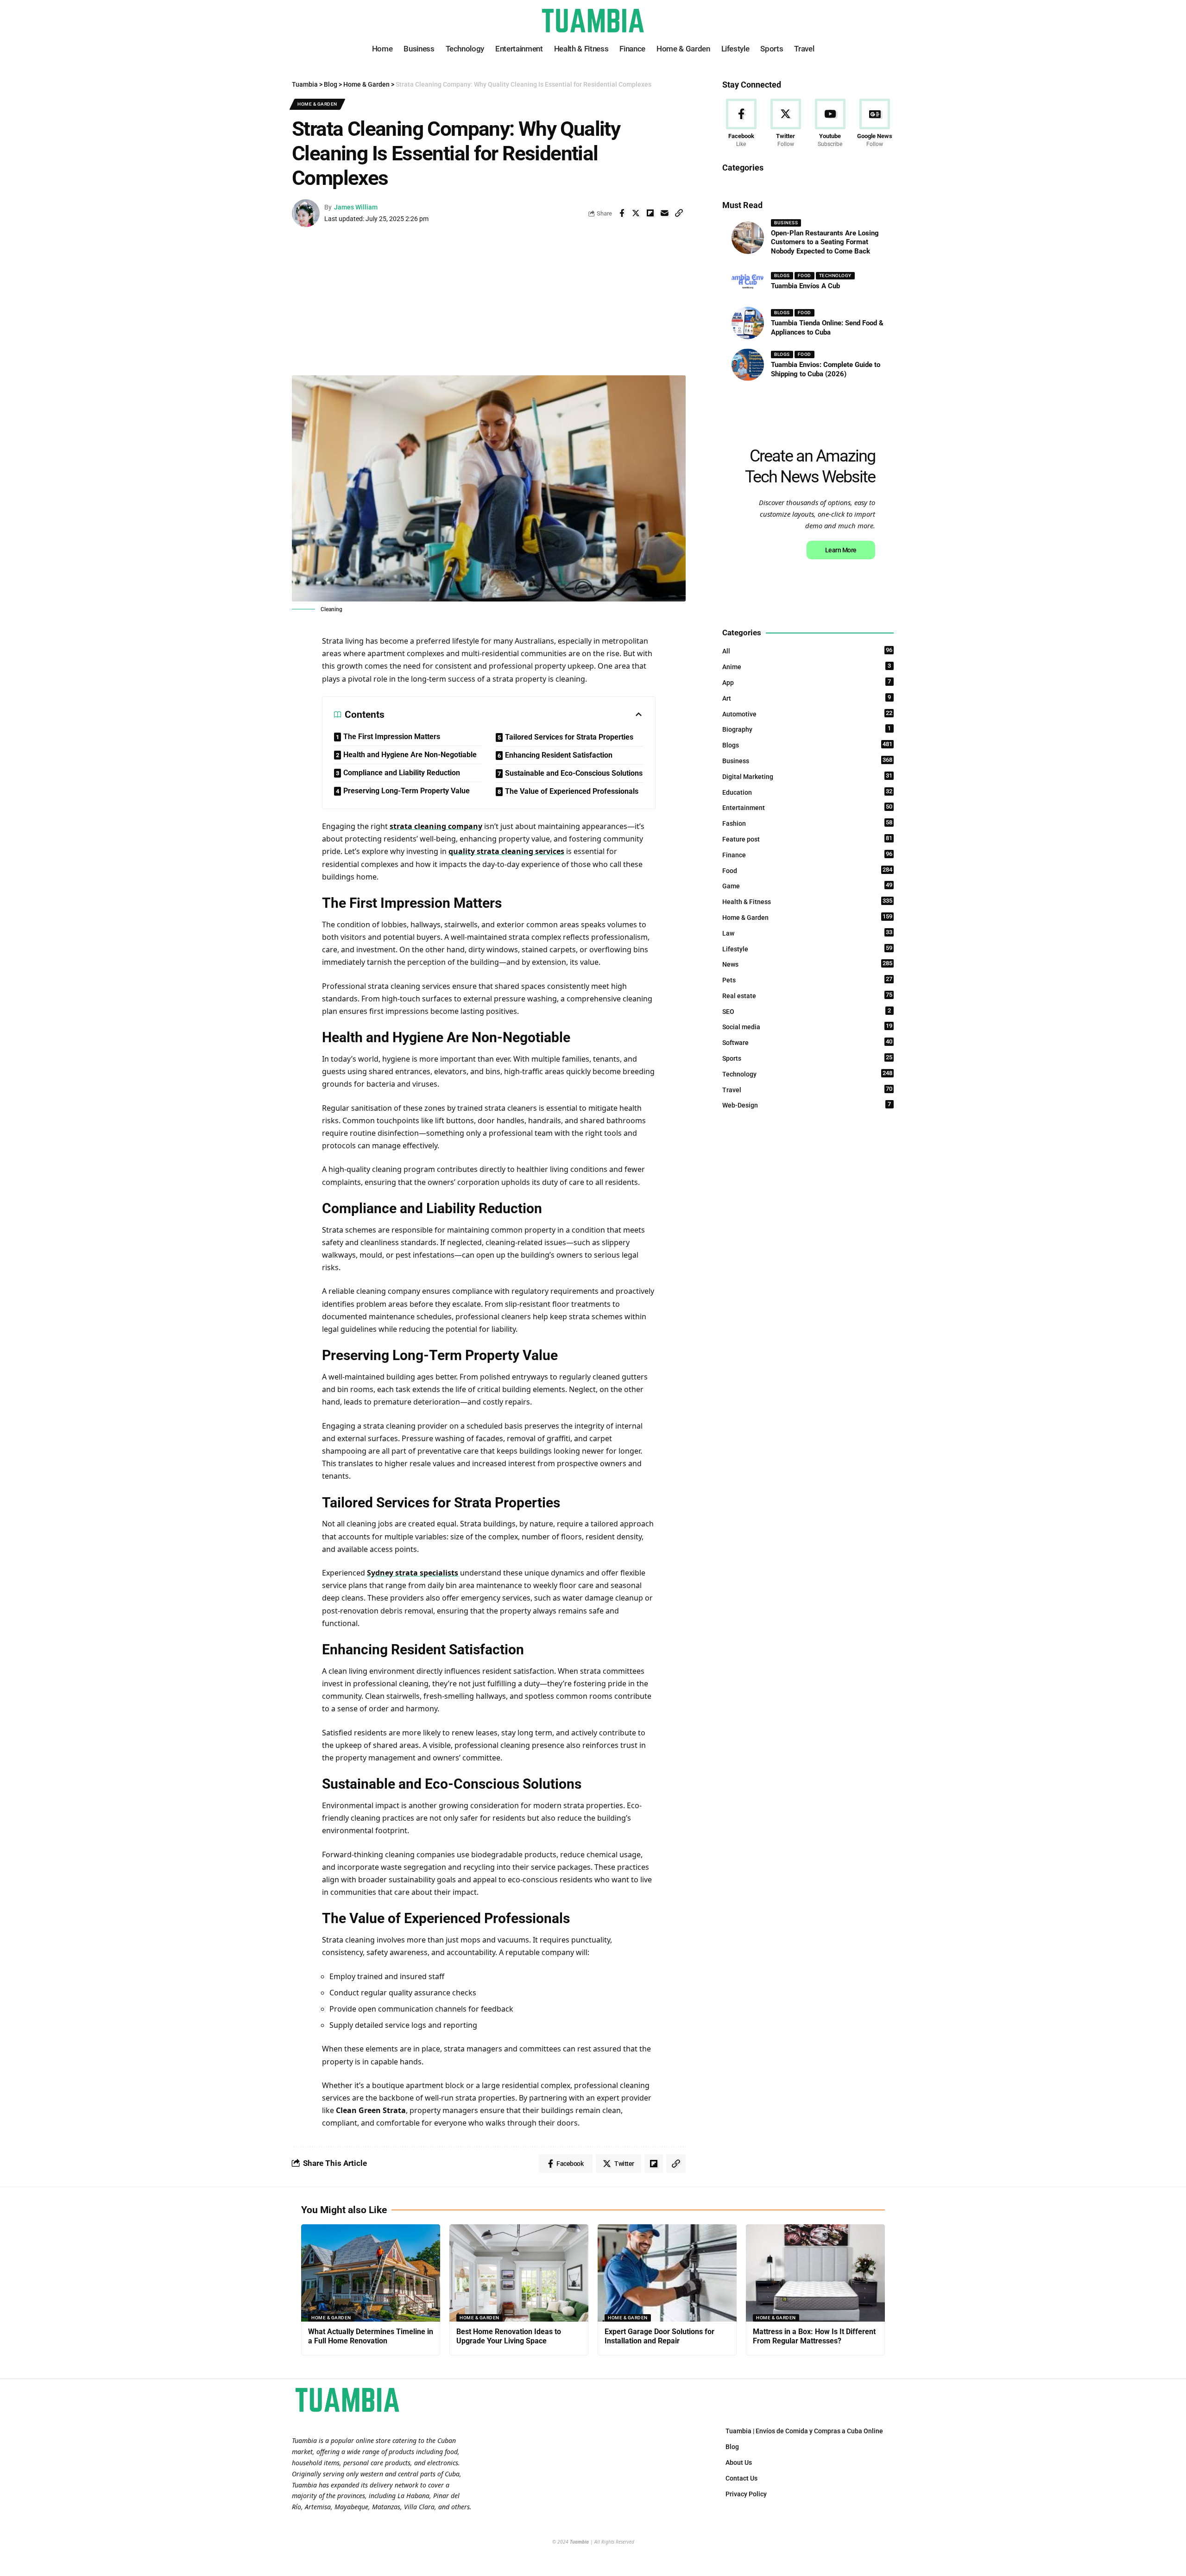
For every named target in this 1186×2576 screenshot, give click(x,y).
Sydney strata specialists (413, 1573)
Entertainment (807, 807)
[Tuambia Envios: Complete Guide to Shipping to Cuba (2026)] (748, 365)
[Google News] (875, 124)
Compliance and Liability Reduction (402, 773)
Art (807, 698)
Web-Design (807, 1105)
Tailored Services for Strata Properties (569, 737)
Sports (807, 1058)
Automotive (807, 714)
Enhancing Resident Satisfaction (559, 755)
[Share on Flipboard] (650, 213)
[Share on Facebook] (622, 213)
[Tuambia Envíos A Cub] (748, 281)
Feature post (807, 839)
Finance (807, 854)
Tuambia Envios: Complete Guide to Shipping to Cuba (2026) (826, 369)
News (807, 964)
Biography (807, 729)
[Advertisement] (489, 306)
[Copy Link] (679, 213)
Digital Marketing (807, 776)
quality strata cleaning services (506, 851)
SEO (807, 1011)
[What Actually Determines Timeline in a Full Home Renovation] (371, 2273)
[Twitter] (785, 124)
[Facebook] (741, 124)
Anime (807, 666)
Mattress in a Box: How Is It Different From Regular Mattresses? (814, 2336)
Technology (835, 275)
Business (786, 223)
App (807, 682)
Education (807, 792)
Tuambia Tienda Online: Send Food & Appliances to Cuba (827, 328)
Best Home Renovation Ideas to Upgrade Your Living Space (509, 2336)
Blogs (782, 275)
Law (807, 933)
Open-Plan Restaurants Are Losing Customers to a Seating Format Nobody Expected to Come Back (825, 242)
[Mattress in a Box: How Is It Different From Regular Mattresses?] (815, 2273)
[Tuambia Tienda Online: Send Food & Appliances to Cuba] (748, 323)
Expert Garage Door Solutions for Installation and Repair (659, 2336)
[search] (887, 21)
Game (807, 886)
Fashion (807, 823)
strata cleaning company (436, 826)
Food (804, 275)
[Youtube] (830, 124)
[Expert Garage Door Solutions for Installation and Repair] (667, 2273)
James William (356, 207)
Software (807, 1042)
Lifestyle (807, 949)
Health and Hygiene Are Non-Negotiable (410, 755)
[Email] (665, 213)
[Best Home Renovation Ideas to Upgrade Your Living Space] (519, 2273)
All (807, 651)
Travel (807, 1089)
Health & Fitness (807, 901)
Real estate (807, 995)
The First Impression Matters (392, 737)
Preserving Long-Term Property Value (407, 791)
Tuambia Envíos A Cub (805, 286)
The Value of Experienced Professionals (572, 791)
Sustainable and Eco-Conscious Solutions (574, 773)
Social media (807, 1026)
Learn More (841, 550)
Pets (807, 980)
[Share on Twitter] (636, 213)
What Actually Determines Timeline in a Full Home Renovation (371, 2336)
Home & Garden (317, 104)
